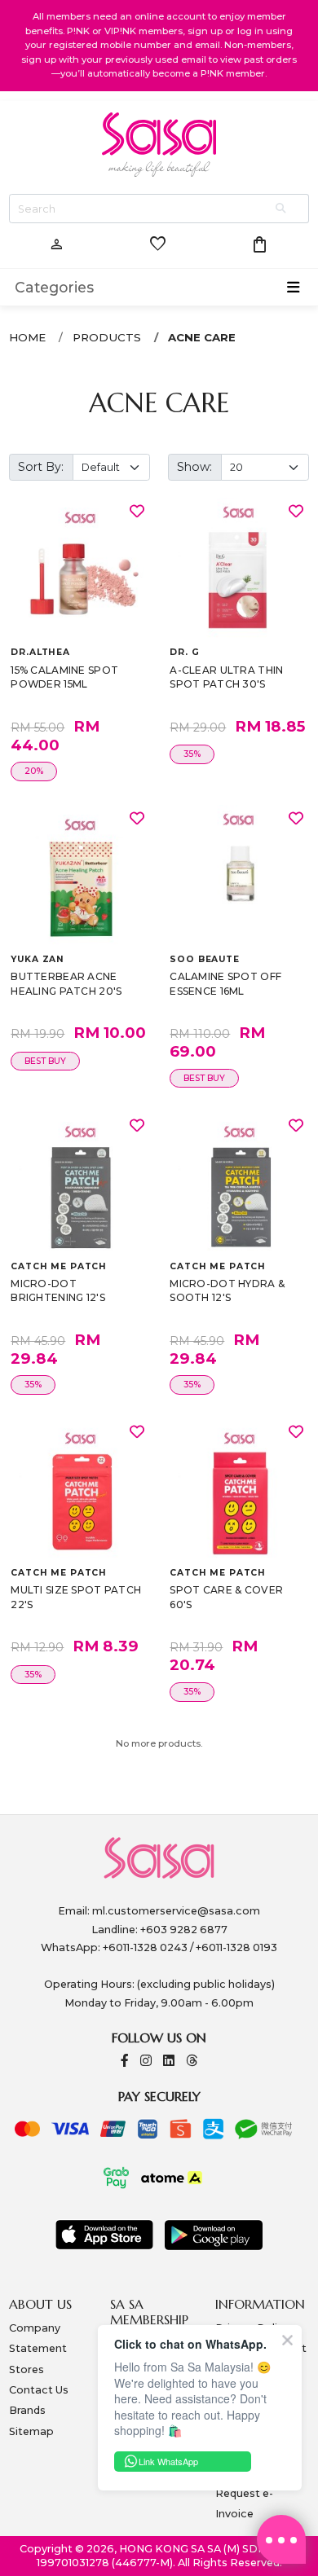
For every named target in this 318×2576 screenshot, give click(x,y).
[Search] (282, 209)
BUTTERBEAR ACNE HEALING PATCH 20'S (66, 984)
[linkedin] (169, 2062)
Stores (26, 2369)
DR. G (184, 652)
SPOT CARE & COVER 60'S (226, 1597)
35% (192, 754)
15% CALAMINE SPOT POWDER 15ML (64, 677)
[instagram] (146, 2062)
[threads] (192, 2062)
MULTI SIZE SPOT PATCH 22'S (76, 1597)
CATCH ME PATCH (59, 1266)
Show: (194, 467)
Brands (27, 2410)
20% (34, 771)
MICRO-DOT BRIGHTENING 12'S (58, 1291)
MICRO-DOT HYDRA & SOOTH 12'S (227, 1291)
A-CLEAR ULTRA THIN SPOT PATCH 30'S (226, 677)
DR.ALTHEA (40, 652)
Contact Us (39, 2390)
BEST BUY (45, 1061)
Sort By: (41, 467)
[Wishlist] (137, 511)
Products (107, 337)
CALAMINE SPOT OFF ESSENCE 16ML (225, 984)
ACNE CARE (202, 337)
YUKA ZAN (38, 959)
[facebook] (125, 2062)
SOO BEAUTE (204, 959)
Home (27, 337)
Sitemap (31, 2431)
